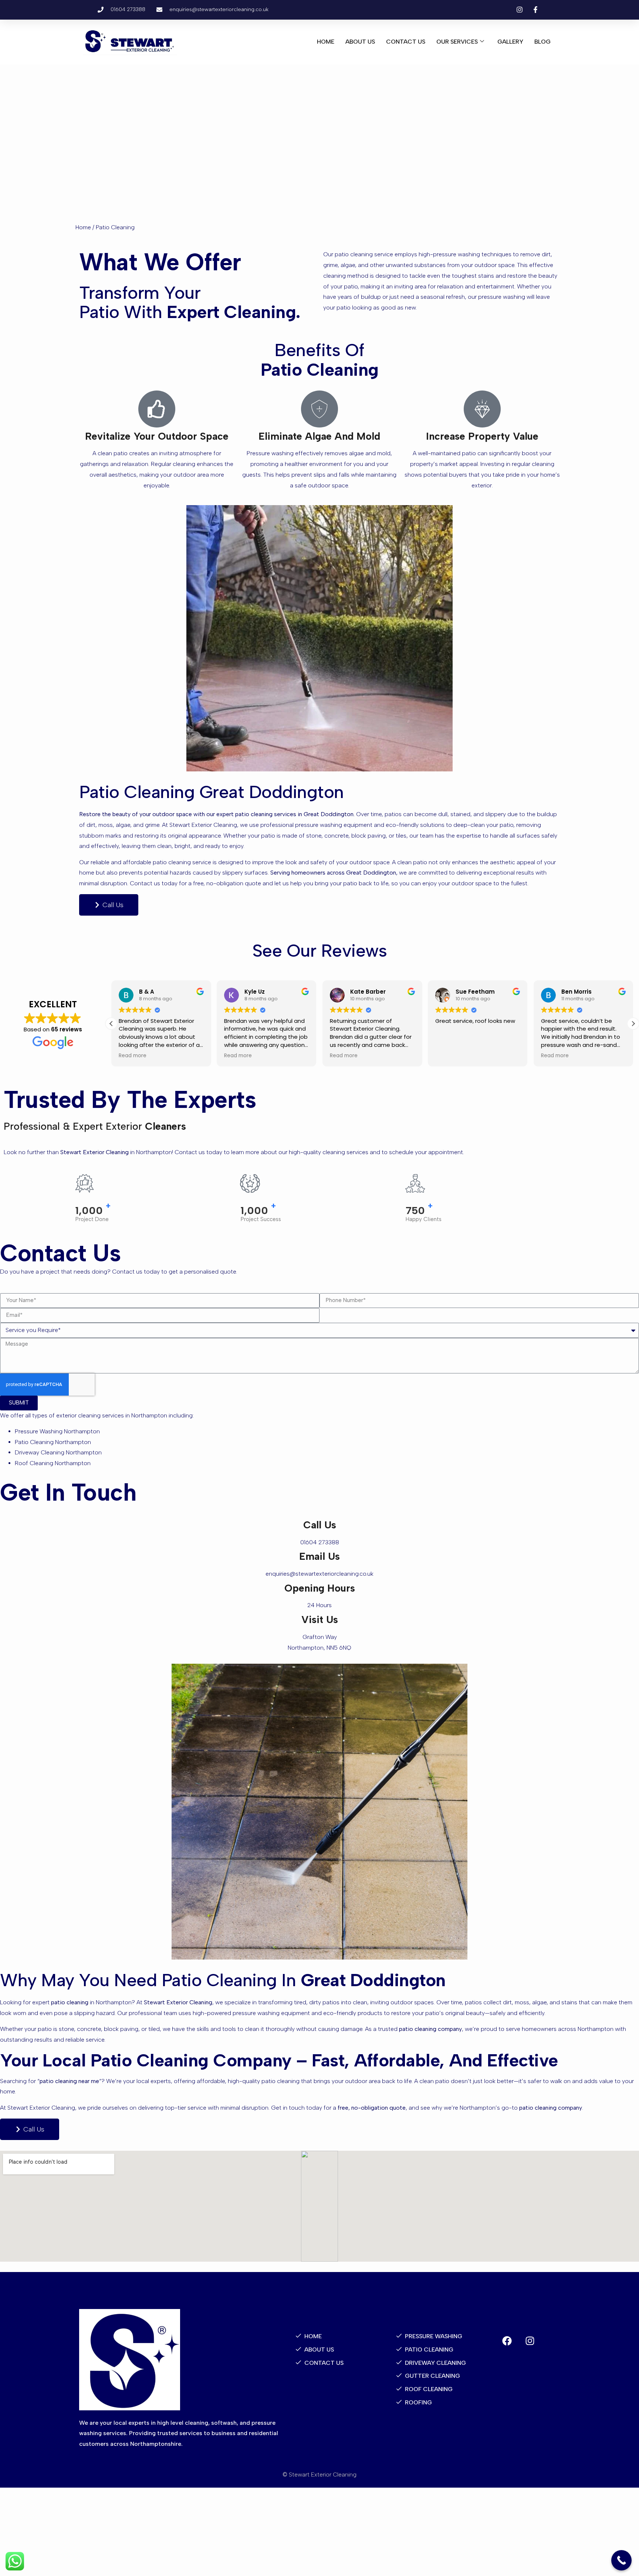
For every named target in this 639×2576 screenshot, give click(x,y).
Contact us (406, 42)
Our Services (457, 42)
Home (326, 42)
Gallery (510, 42)
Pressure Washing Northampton (57, 1431)
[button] (633, 1024)
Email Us (319, 1556)
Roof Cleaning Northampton (53, 1463)
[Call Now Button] (621, 2560)
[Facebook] (507, 2341)
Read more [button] (135, 1056)
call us (320, 1525)
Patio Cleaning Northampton (53, 1442)
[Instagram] (530, 2341)
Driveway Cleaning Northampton (58, 1452)
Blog (542, 42)
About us (360, 42)
